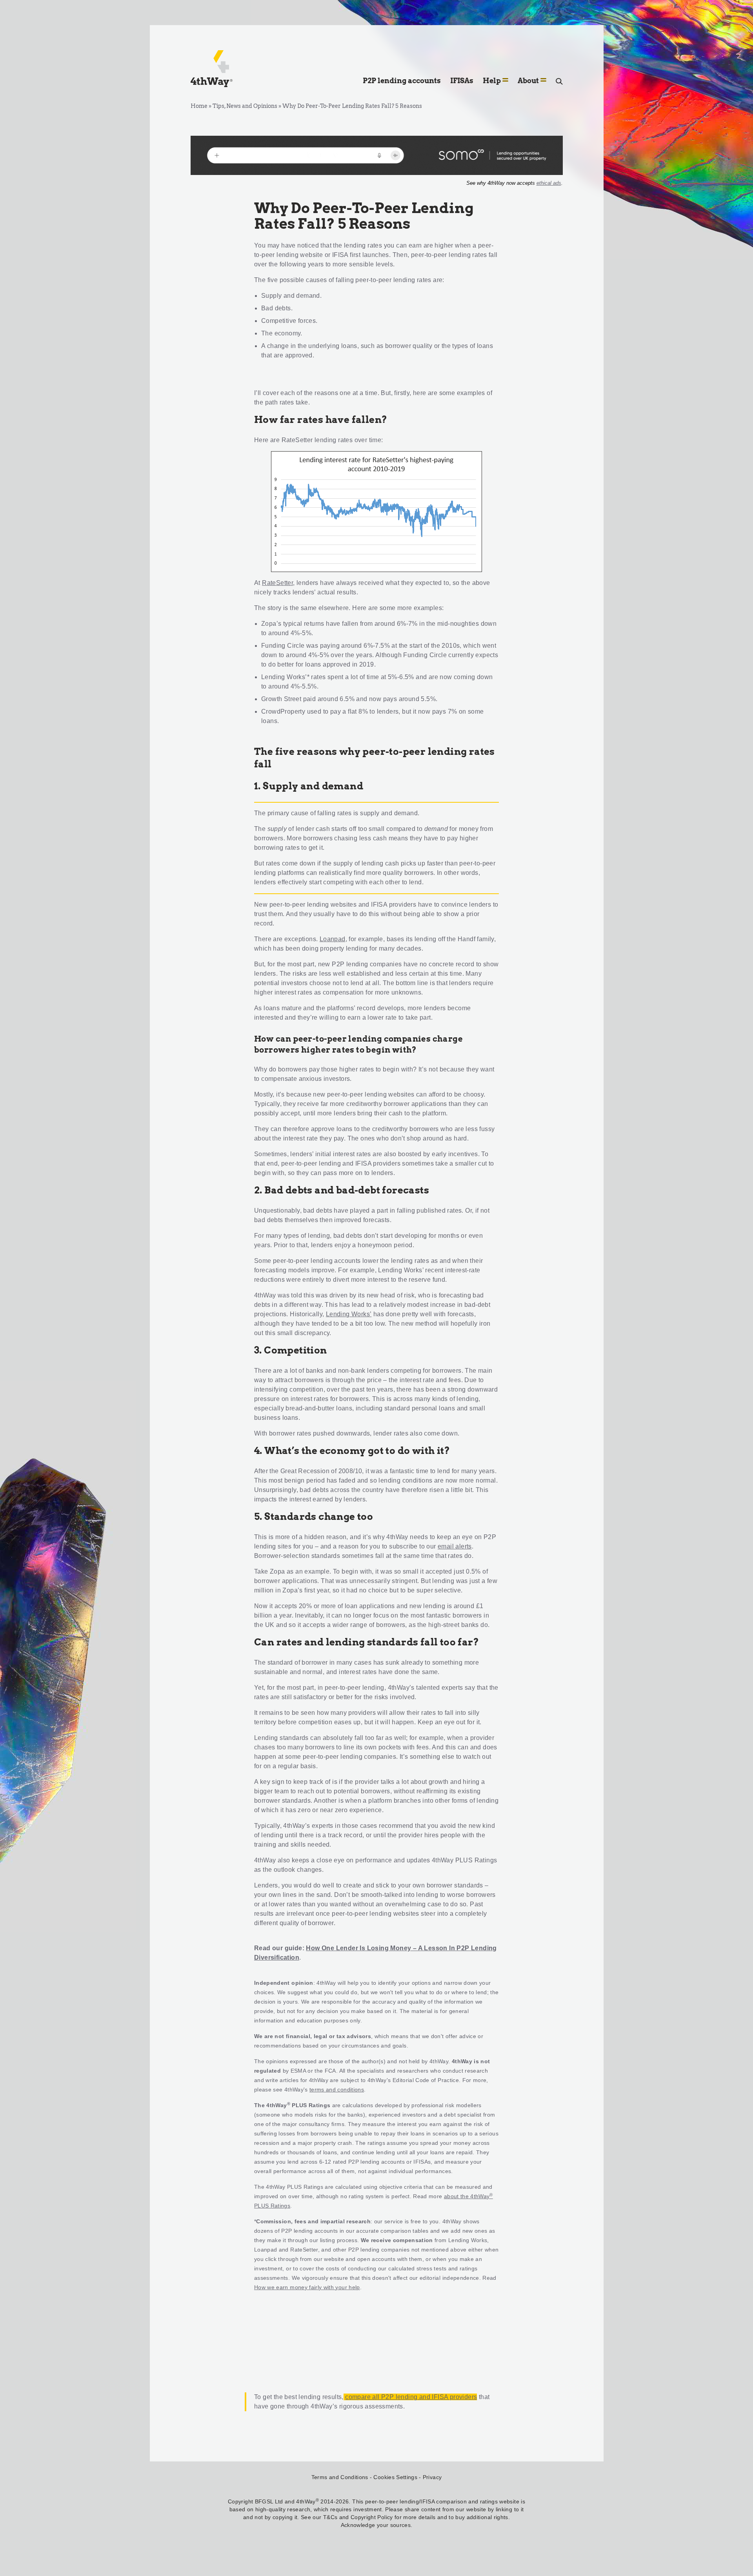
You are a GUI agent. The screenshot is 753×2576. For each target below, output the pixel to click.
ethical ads (549, 183)
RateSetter (277, 583)
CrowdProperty (283, 711)
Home (199, 106)
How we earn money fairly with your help (307, 2287)
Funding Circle (283, 646)
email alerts (455, 1546)
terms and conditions (337, 2090)
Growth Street (281, 699)
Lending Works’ (284, 677)
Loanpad (333, 939)
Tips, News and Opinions (245, 106)
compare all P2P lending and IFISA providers (411, 2397)
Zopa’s (271, 624)
